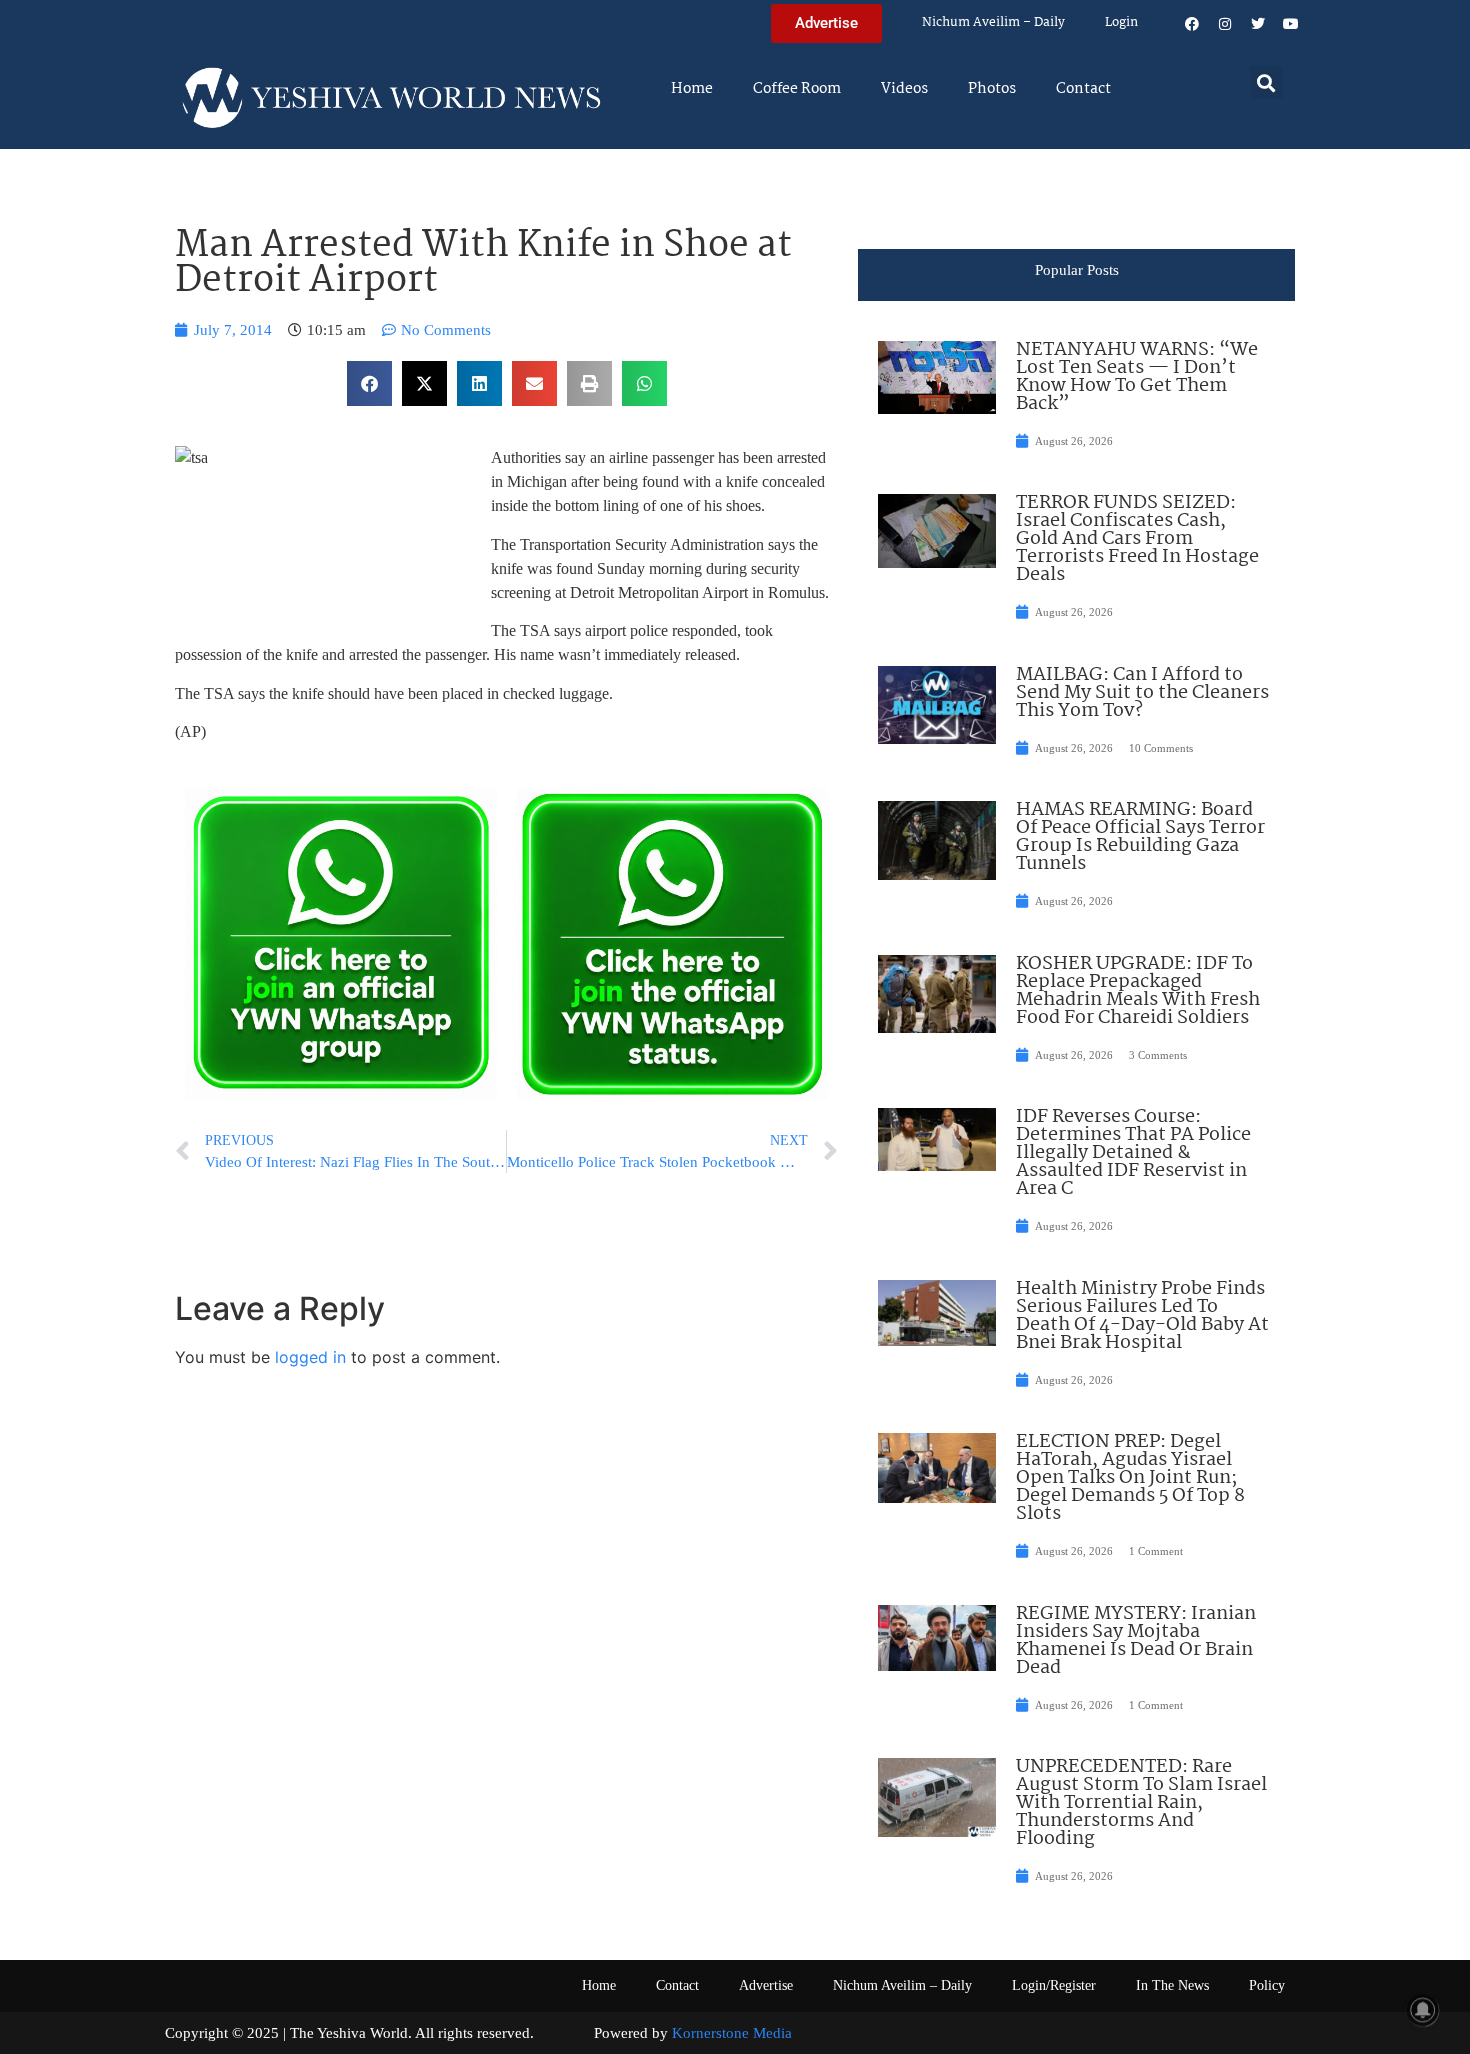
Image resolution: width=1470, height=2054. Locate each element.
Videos (904, 89)
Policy (1267, 1985)
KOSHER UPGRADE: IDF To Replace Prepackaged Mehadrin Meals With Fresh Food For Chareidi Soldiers (1138, 991)
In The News (1172, 1985)
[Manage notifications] (1423, 2010)
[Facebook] (1192, 24)
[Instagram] (1225, 24)
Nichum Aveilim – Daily (993, 22)
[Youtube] (1291, 24)
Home (692, 89)
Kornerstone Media (732, 2033)
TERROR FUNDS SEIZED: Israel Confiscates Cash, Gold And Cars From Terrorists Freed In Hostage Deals (1137, 539)
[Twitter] (1258, 24)
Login (1121, 22)
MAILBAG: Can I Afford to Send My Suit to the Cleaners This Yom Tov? (1142, 693)
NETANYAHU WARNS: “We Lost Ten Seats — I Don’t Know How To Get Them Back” (1137, 377)
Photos (992, 89)
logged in (310, 1357)
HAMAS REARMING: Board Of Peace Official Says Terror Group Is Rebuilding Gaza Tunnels (1140, 837)
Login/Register (1054, 1985)
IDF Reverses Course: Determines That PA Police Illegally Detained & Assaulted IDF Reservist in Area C (1133, 1153)
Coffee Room (797, 89)
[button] (1266, 82)
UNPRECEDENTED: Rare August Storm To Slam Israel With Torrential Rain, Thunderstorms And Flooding (1141, 1803)
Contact (1083, 89)
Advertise (766, 1985)
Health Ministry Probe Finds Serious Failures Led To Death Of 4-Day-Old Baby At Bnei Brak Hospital (1142, 1316)
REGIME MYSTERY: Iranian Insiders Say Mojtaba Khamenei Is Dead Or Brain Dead (1136, 1641)
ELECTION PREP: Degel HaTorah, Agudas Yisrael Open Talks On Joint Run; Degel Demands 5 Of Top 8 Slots (1130, 1478)
